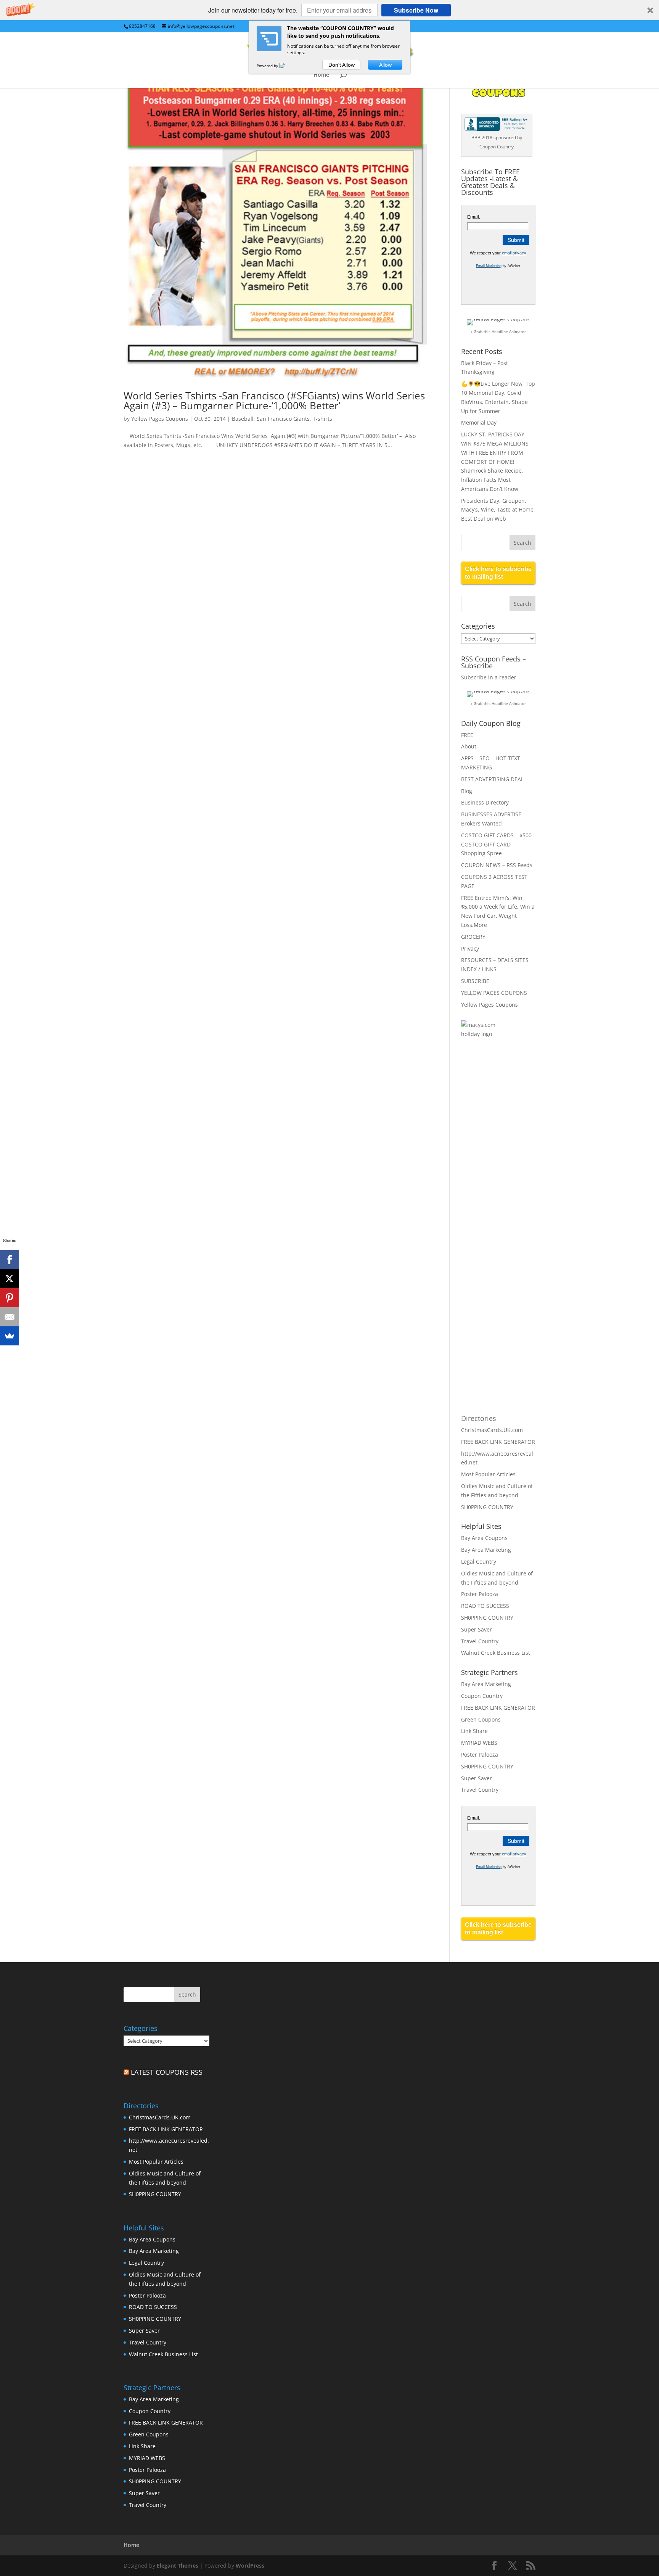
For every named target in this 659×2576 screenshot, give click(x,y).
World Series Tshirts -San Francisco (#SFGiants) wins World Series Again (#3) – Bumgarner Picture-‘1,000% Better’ (274, 401)
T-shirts (322, 419)
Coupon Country (482, 1696)
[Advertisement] (492, 1169)
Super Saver (477, 1629)
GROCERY (473, 937)
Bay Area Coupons (484, 1538)
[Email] (10, 1317)
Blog (467, 791)
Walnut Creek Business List (496, 1653)
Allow (385, 65)
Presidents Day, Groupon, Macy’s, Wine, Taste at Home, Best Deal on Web (498, 510)
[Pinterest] (10, 1298)
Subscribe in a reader (489, 677)
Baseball (243, 419)
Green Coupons (481, 1719)
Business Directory (485, 802)
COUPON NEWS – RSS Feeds (497, 865)
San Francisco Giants (283, 419)
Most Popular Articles (488, 1474)
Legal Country (479, 1562)
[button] (329, 10)
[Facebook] (10, 1260)
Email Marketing (489, 266)
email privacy (514, 253)
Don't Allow (342, 65)
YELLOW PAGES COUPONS (494, 993)
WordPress (250, 2566)
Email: (474, 217)
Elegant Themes (178, 2566)
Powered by (268, 66)
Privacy (470, 949)
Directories (479, 1418)
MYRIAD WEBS (479, 1743)
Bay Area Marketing (486, 1550)
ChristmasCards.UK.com (492, 1430)
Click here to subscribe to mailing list (498, 573)
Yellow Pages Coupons (160, 419)
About (469, 746)
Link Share (474, 1731)
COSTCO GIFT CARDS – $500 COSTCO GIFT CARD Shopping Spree (496, 844)
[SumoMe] (10, 1336)
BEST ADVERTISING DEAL (492, 779)
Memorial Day (479, 422)
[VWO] (287, 66)
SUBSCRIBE (475, 981)
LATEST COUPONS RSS (167, 2072)
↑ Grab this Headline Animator (498, 331)
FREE (467, 735)
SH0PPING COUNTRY (487, 1507)
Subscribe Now (416, 10)
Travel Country (480, 1641)
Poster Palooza (480, 1594)
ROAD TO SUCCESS (485, 1606)
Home (321, 75)
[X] (10, 1279)
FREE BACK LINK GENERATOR (498, 1442)
